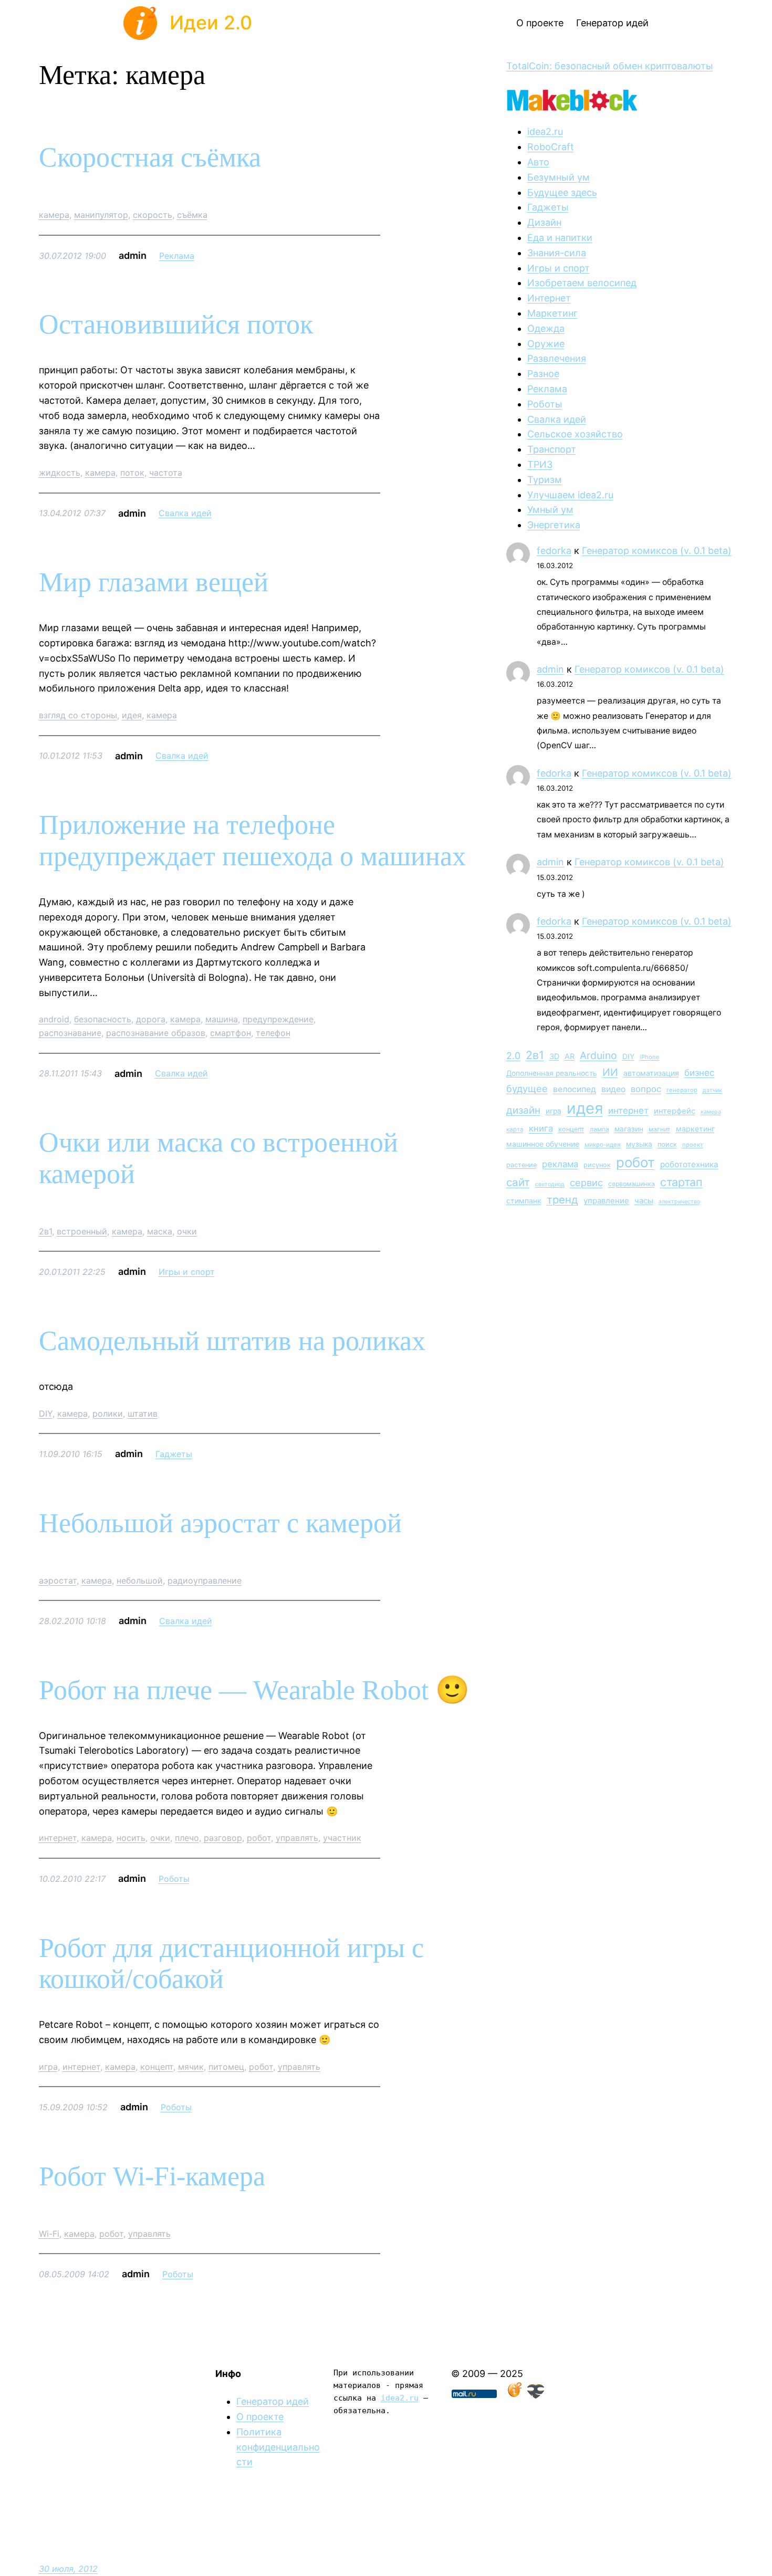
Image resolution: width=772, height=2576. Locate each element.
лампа (599, 1129)
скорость (153, 215)
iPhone (650, 1057)
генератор (682, 1090)
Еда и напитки (560, 238)
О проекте (260, 2417)
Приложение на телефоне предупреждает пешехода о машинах (252, 840)
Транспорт (552, 449)
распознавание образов (156, 1033)
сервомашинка (632, 1184)
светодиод (550, 1184)
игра (48, 2067)
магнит (660, 1129)
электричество (679, 1202)
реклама (560, 1164)
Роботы (174, 1879)
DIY (46, 1413)
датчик (712, 1090)
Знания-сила (557, 253)
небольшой (140, 1580)
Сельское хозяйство (575, 434)
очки (187, 1231)
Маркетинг (552, 313)
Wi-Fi (49, 2234)
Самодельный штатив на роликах (232, 1341)
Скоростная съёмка (150, 157)
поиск (667, 1144)
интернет (58, 1838)
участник (342, 1838)
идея (132, 715)
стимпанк (524, 1201)
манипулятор (101, 215)
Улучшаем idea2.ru (570, 495)
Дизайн (544, 222)
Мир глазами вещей (154, 582)
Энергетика (554, 525)
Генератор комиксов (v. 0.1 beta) (657, 551)
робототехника (689, 1164)
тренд (562, 1200)
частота (166, 473)
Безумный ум (559, 177)
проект (693, 1145)
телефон (273, 1033)
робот (259, 1838)
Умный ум (550, 510)
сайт (518, 1182)
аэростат (58, 1580)
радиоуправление (205, 1580)
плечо (187, 1838)
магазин (629, 1129)
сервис (586, 1182)
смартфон (231, 1033)
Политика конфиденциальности (278, 2447)
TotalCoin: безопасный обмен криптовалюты (610, 66)
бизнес (700, 1073)
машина (222, 1019)
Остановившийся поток (176, 324)
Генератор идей (273, 2401)
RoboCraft (551, 147)
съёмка (192, 215)
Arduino (598, 1055)
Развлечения (557, 358)
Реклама (177, 256)
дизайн (523, 1110)
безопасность (103, 1019)
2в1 (45, 1231)
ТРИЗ (540, 464)
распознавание (70, 1033)
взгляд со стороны (78, 715)
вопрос (646, 1089)
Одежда (546, 328)
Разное (543, 374)
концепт (157, 2067)
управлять (297, 1838)
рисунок (597, 1165)
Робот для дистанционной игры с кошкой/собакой (231, 1964)
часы (644, 1201)
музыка (639, 1144)
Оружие (546, 344)
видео (613, 1089)
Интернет (549, 298)
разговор (223, 1838)
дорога (151, 1019)
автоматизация (651, 1073)
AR (570, 1056)
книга (541, 1128)
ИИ (610, 1072)
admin (550, 669)
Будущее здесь (562, 192)
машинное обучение (543, 1144)
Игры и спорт (187, 1272)
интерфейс (675, 1111)
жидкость (60, 473)
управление (606, 1201)
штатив (143, 1413)
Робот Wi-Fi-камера (152, 2176)
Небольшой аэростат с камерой (220, 1523)
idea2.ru (545, 132)
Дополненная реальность (552, 1073)
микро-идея (603, 1145)
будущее (527, 1088)
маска (160, 1231)
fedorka (554, 551)
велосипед (575, 1089)
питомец (226, 2067)
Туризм (545, 480)
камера (54, 215)
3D (554, 1056)
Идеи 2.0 (211, 23)
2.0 (513, 1056)
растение (521, 1165)
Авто (538, 162)
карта (515, 1129)
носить (131, 1838)
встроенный (82, 1231)
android (54, 1019)
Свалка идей (185, 513)
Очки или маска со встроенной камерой (218, 1158)
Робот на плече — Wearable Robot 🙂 (254, 1690)
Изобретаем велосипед (582, 283)
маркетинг (695, 1129)
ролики (108, 1413)
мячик (191, 2067)
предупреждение (278, 1019)
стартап (681, 1182)
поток (132, 473)
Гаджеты (174, 1454)
